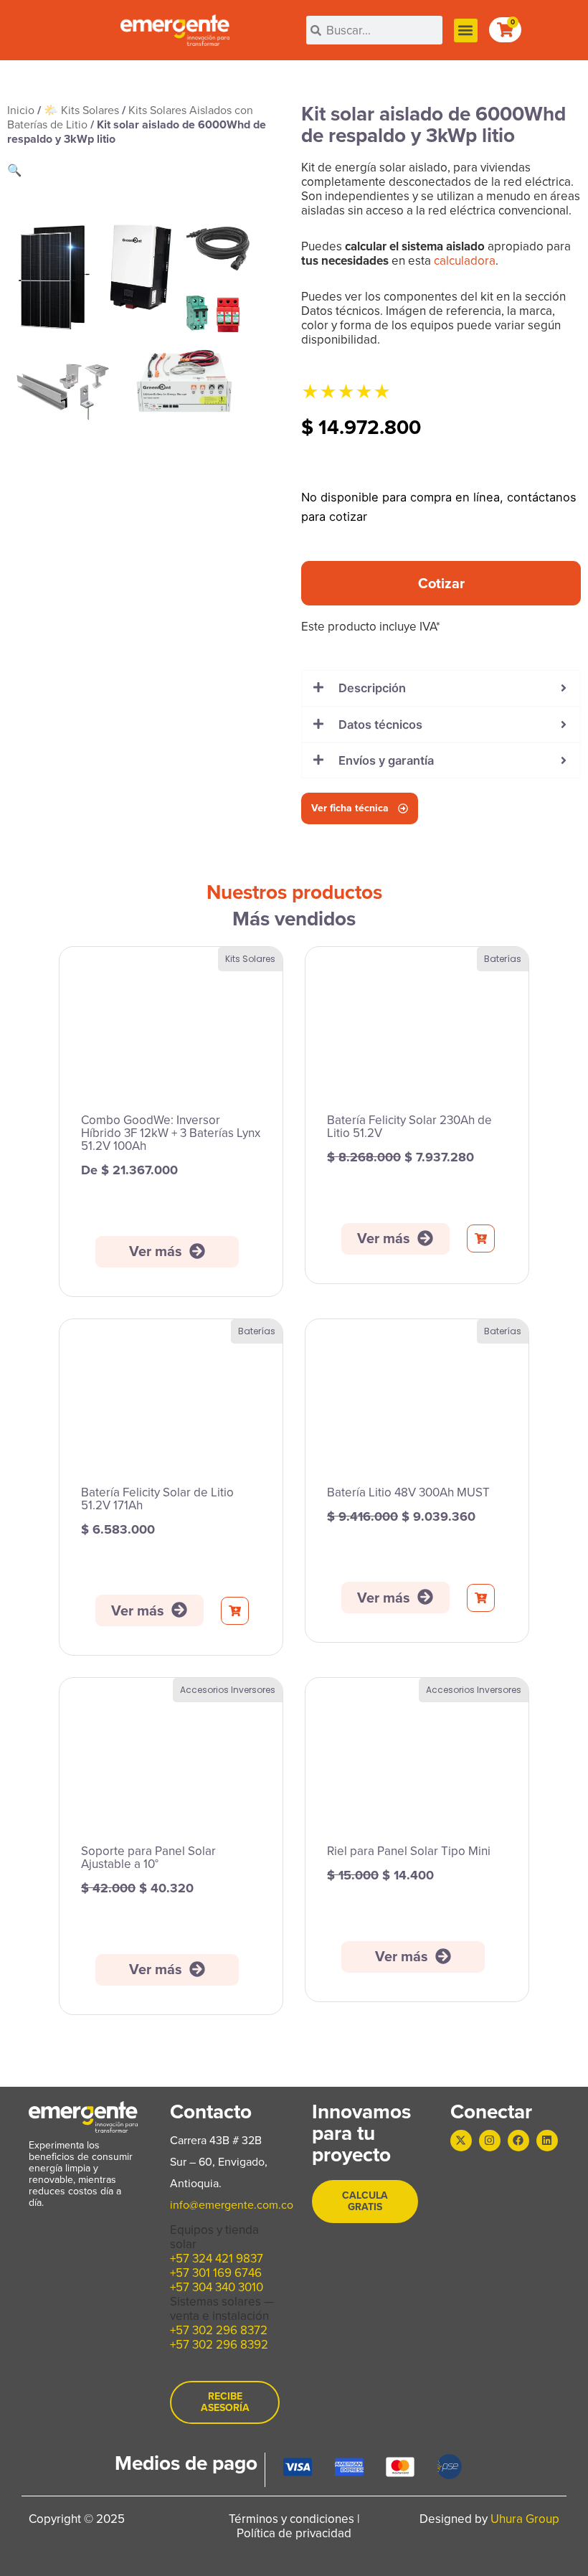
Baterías (503, 959)
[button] (466, 30)
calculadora (465, 261)
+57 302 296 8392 (219, 2345)
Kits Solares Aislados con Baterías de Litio (130, 117)
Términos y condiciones (291, 2519)
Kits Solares (250, 959)
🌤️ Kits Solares (81, 110)
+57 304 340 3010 (217, 2287)
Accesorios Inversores (228, 1690)
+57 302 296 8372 (219, 2330)
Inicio (21, 110)
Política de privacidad (294, 2533)
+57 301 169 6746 (216, 2273)
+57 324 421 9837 (217, 2259)
